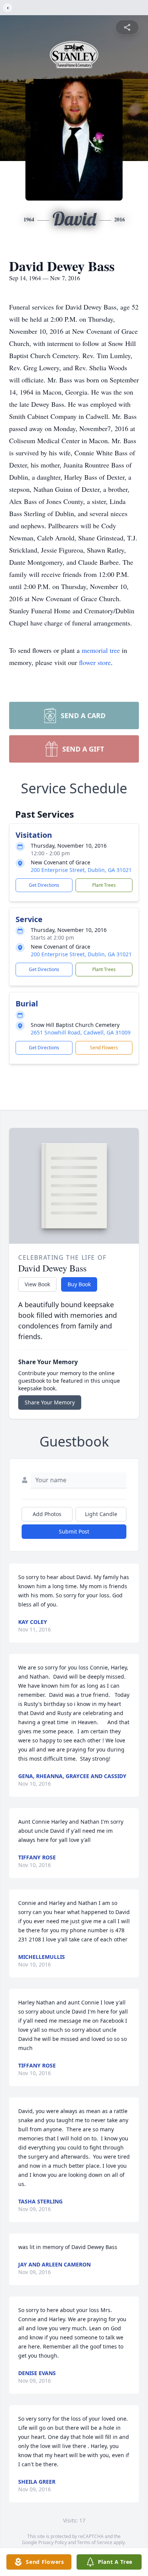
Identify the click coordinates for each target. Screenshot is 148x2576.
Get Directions (44, 885)
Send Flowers (104, 1048)
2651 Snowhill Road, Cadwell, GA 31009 (81, 1032)
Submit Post (74, 1531)
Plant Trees (104, 885)
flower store (95, 662)
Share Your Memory (50, 1402)
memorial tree (101, 650)
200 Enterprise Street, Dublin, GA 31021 (81, 870)
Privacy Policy (53, 2542)
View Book (37, 1284)
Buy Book (79, 1284)
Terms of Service (95, 2542)
